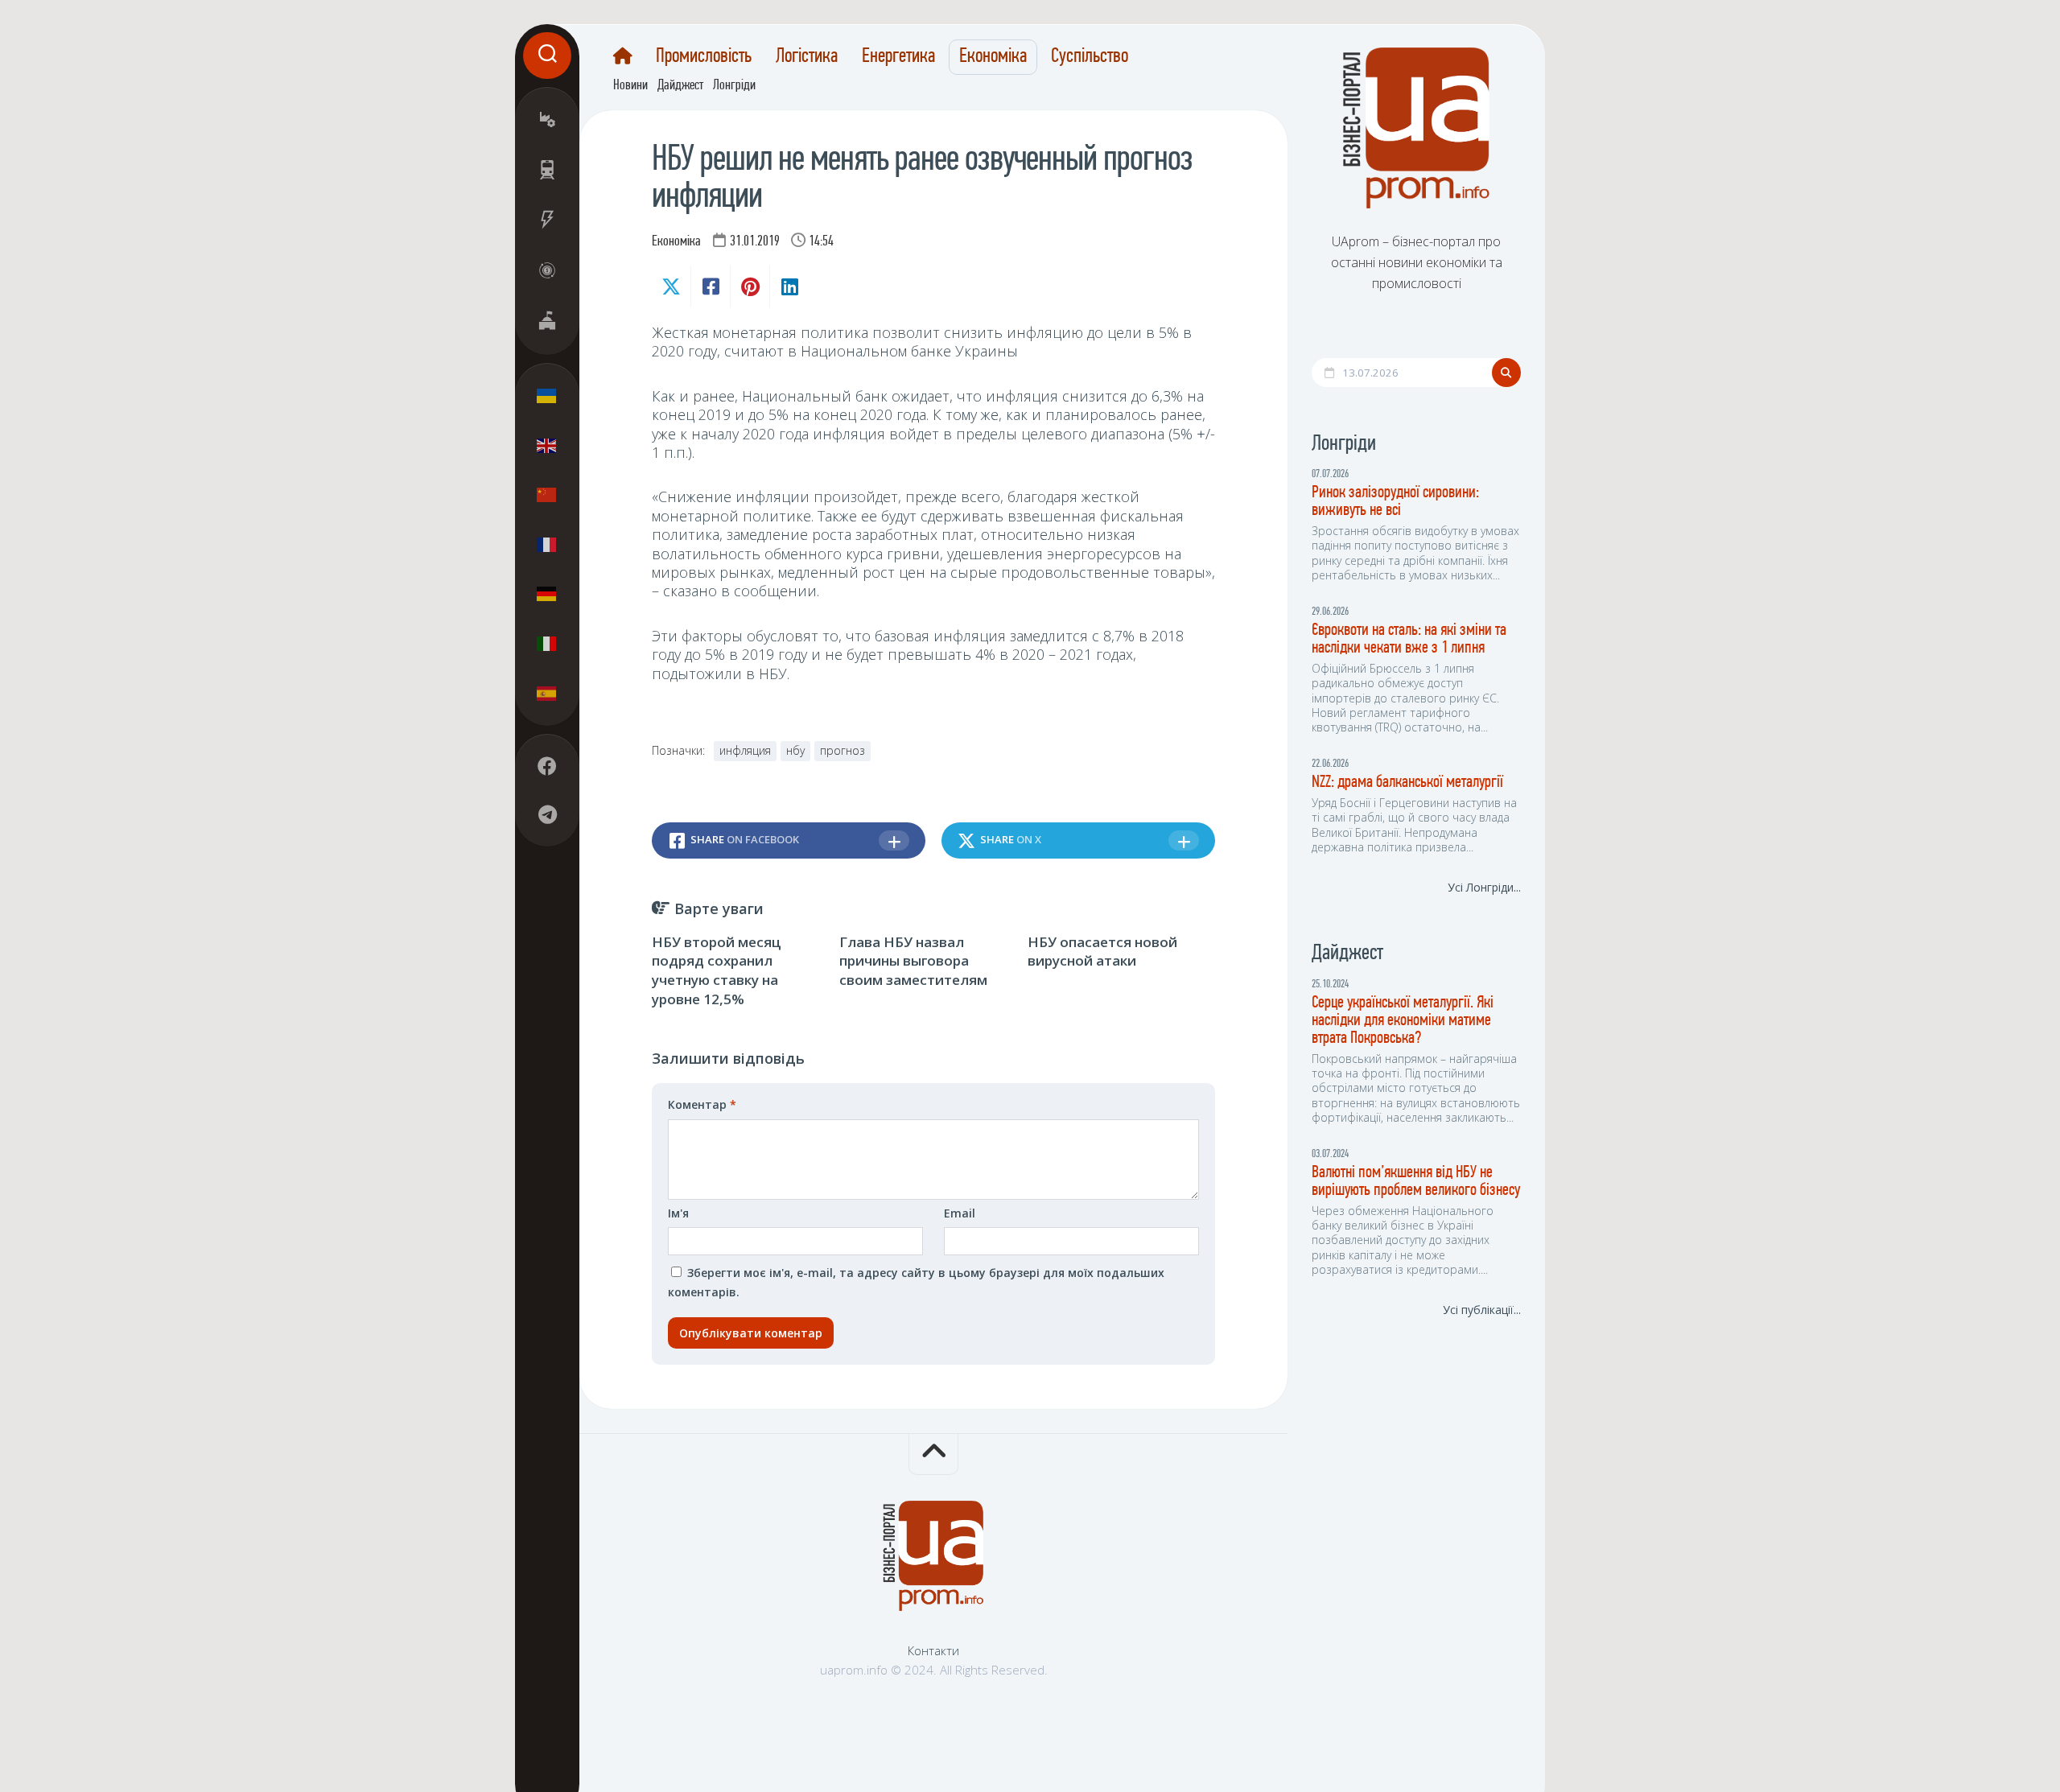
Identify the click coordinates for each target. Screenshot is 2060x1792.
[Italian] (547, 643)
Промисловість (704, 57)
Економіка (993, 57)
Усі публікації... (1482, 1310)
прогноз (843, 750)
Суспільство (1090, 57)
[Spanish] (547, 693)
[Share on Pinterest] (750, 286)
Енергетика (898, 57)
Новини (630, 86)
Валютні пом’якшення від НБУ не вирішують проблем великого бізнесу (1416, 1182)
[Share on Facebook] (710, 286)
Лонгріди (734, 86)
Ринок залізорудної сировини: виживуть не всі (1395, 502)
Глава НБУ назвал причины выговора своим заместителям (913, 961)
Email (960, 1213)
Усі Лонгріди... (1484, 887)
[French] (547, 544)
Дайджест (680, 86)
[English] (547, 445)
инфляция (745, 750)
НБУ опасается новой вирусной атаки (1102, 952)
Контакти (933, 1650)
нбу (795, 750)
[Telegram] (547, 814)
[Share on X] (671, 286)
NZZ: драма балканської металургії (1407, 783)
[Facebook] (547, 766)
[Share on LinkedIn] (789, 286)
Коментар (702, 1104)
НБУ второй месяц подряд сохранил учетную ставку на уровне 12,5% (717, 970)
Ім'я (678, 1213)
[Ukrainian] (547, 396)
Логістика (807, 57)
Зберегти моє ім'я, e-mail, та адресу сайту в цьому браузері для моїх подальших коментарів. (916, 1282)
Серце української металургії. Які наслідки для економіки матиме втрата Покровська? (1403, 1021)
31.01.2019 (755, 242)
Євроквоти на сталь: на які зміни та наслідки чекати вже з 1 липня (1409, 639)
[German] (547, 594)
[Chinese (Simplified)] (547, 495)
